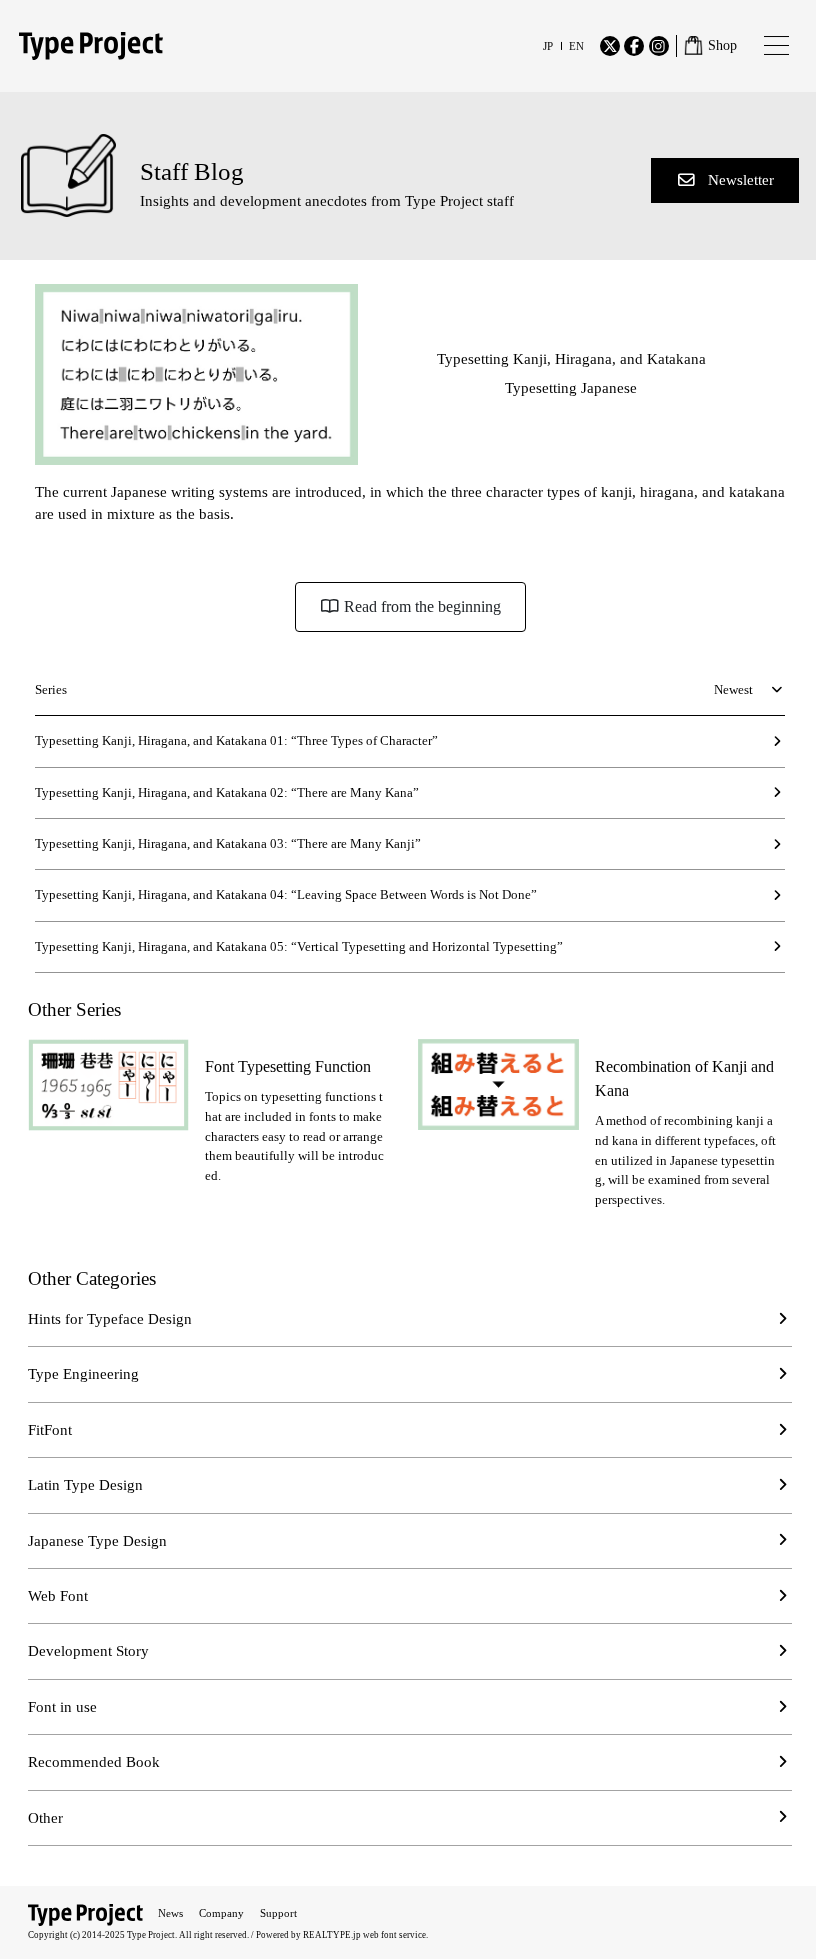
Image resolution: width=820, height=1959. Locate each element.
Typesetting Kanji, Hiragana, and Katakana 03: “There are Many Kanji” (228, 843)
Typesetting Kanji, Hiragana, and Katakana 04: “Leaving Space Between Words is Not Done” (286, 894)
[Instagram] (659, 46)
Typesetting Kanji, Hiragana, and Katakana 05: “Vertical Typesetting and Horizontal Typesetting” (299, 946)
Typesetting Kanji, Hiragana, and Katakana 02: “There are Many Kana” (227, 792)
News (170, 1913)
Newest (733, 689)
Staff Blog (192, 171)
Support (278, 1913)
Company (221, 1913)
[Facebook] (634, 46)
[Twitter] (610, 46)
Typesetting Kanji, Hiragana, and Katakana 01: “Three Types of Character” (236, 740)
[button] (725, 180)
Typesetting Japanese (571, 388)
